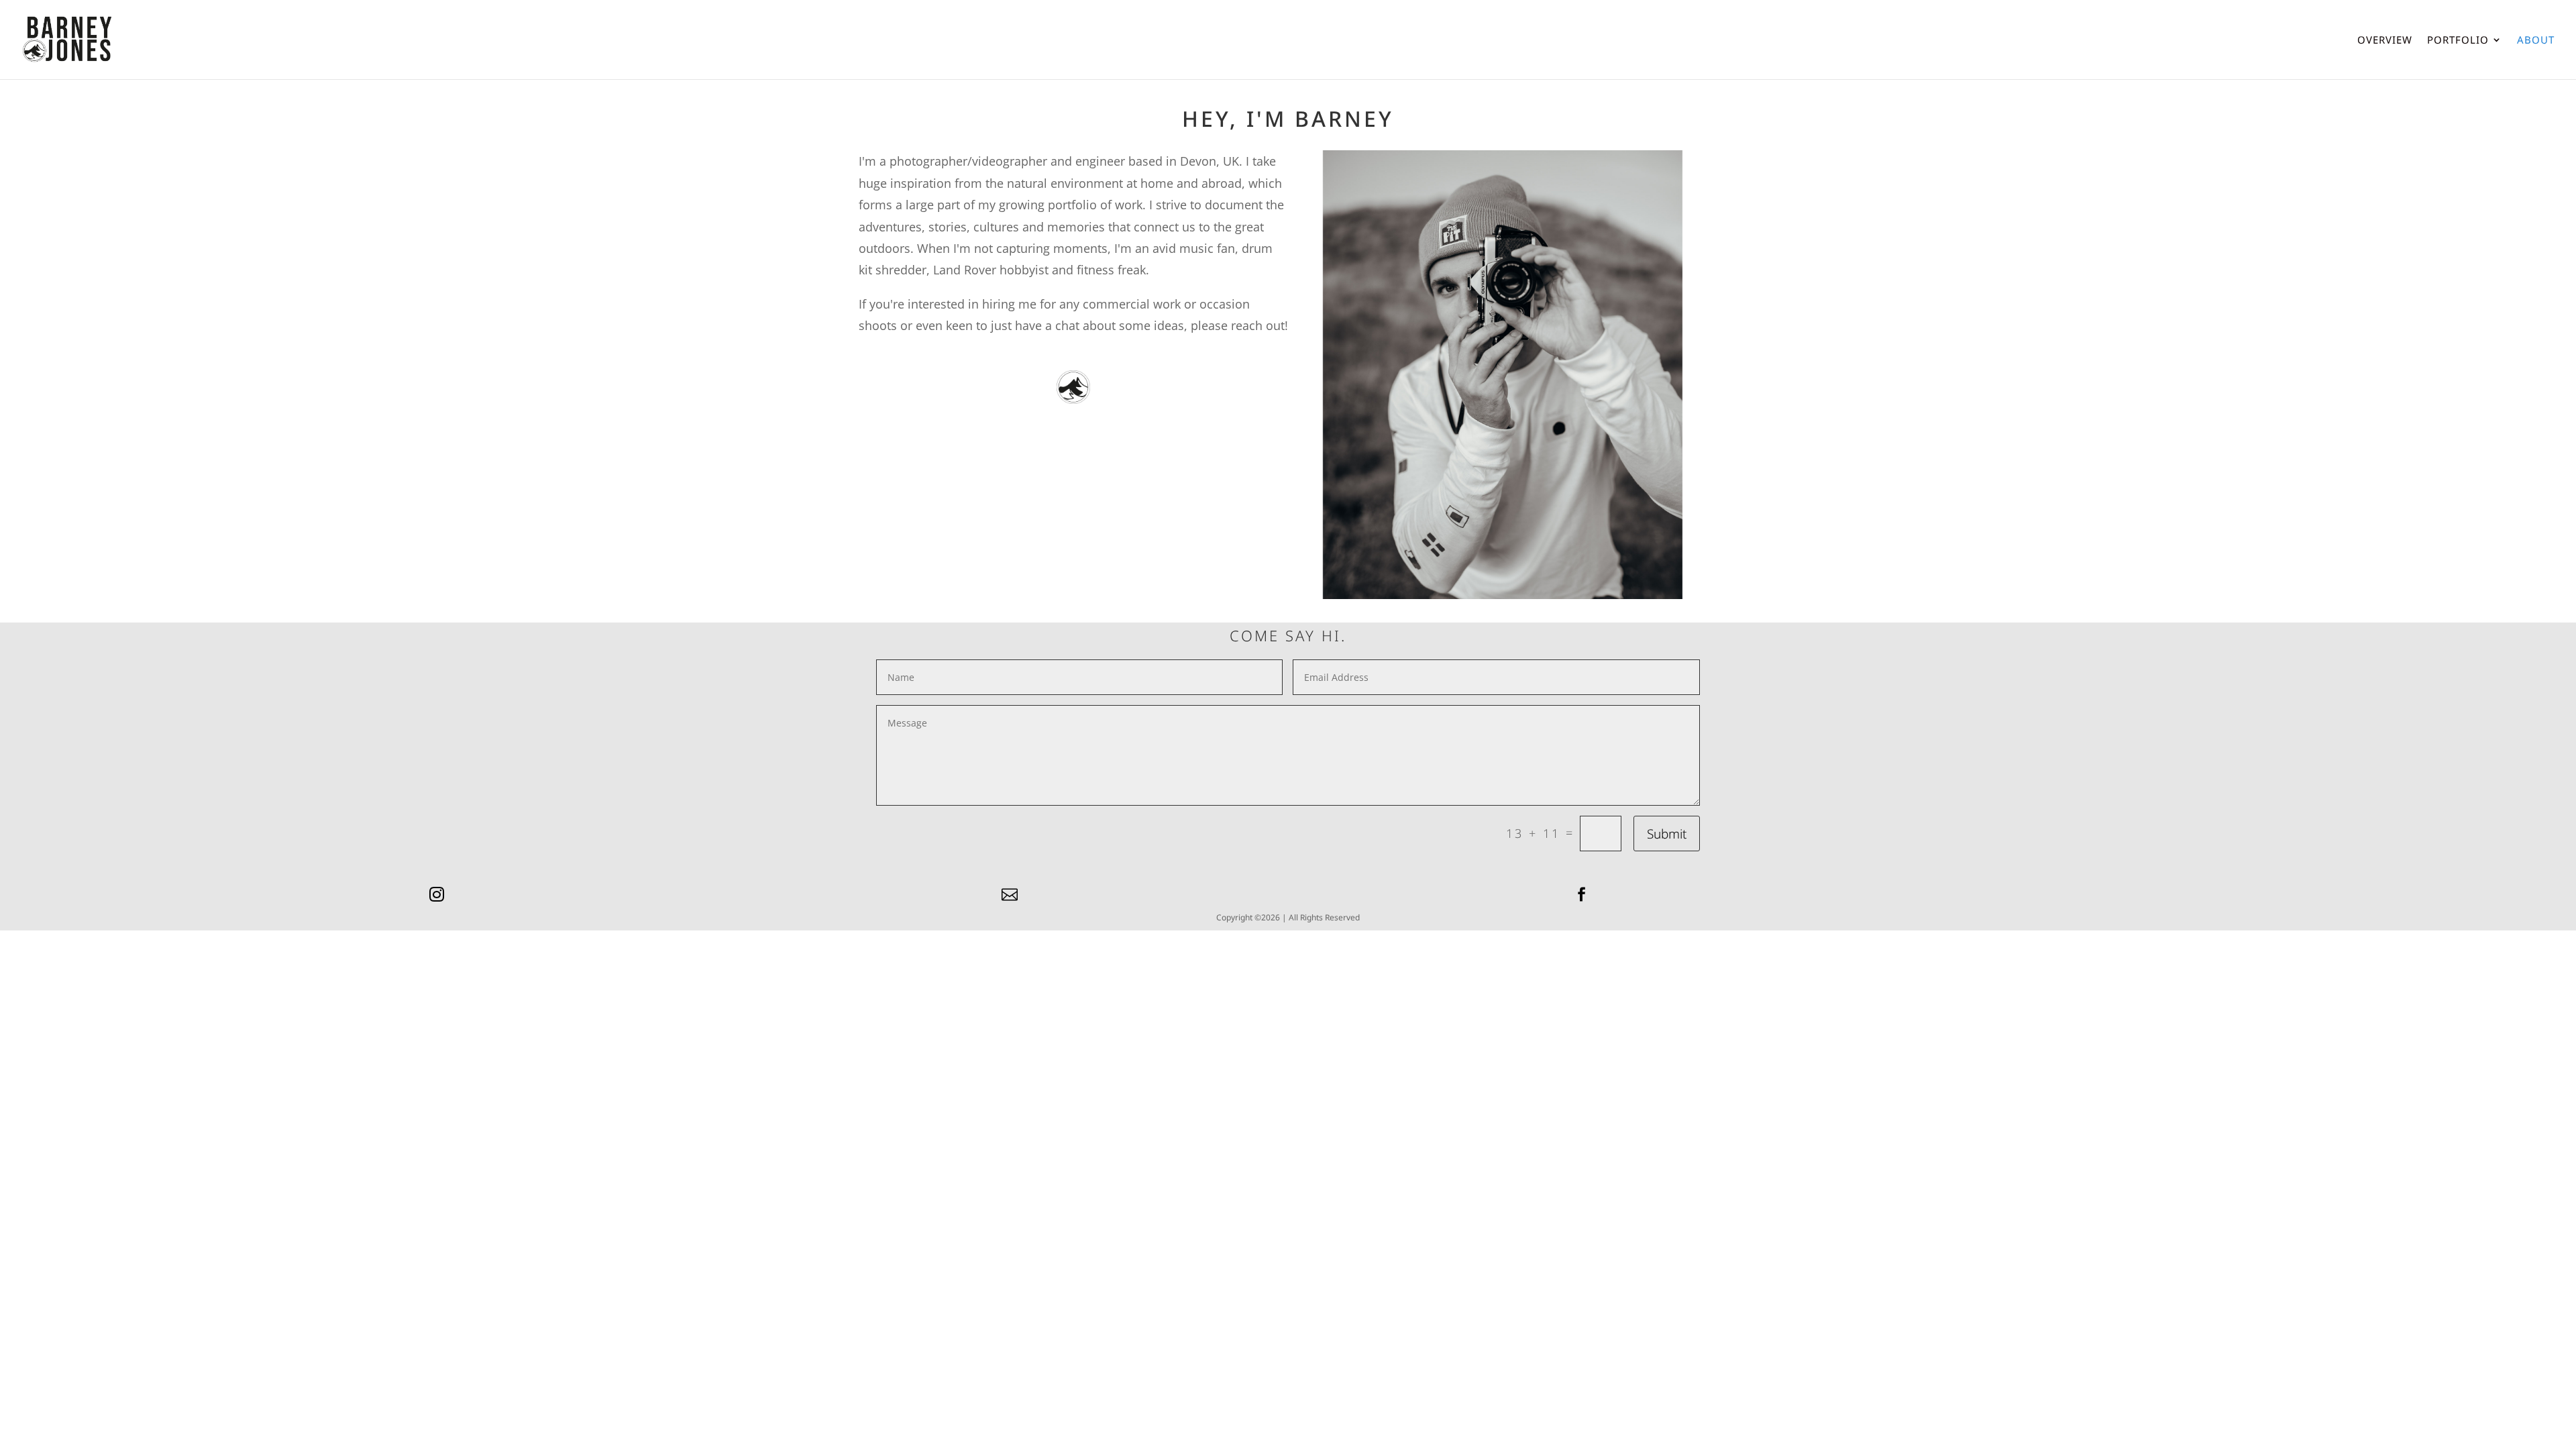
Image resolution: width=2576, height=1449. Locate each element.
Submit (1667, 834)
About (2536, 41)
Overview (2385, 41)
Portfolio (2458, 41)
